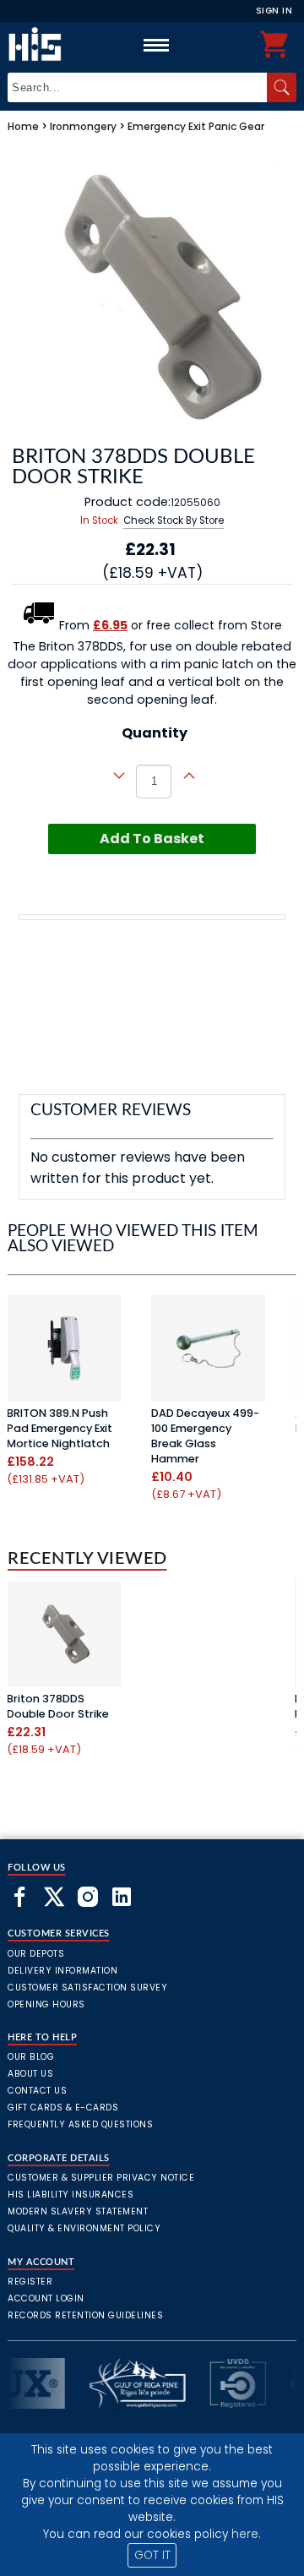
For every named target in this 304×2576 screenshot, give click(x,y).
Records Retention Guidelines (85, 2315)
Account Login (46, 2298)
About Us (30, 2074)
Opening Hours (46, 2004)
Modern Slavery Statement (78, 2211)
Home (23, 126)
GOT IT (152, 2555)
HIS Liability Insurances (71, 2195)
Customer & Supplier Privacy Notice (101, 2178)
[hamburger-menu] (156, 45)
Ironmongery (83, 126)
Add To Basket (152, 839)
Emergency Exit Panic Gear (196, 126)
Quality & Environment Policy (84, 2228)
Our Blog (31, 2057)
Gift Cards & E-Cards (63, 2108)
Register (30, 2282)
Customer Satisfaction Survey (87, 1988)
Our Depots (36, 1954)
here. (246, 2534)
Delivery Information (62, 1971)
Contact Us (37, 2091)
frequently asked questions (80, 2124)
